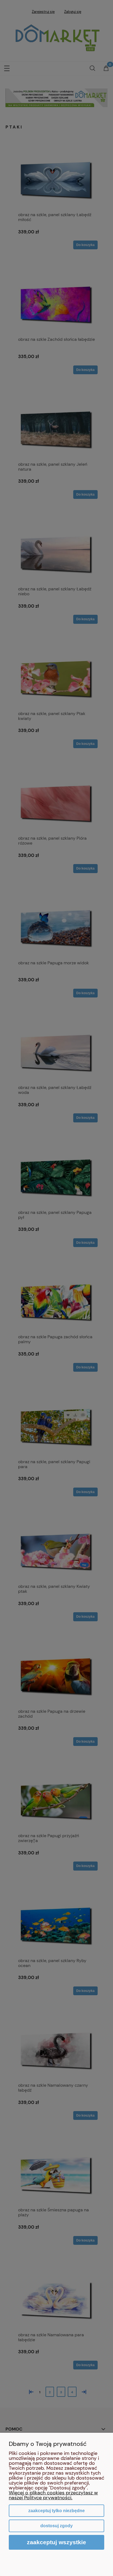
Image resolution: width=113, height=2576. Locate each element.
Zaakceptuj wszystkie (56, 2542)
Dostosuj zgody (56, 2526)
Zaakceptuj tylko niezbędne (56, 2511)
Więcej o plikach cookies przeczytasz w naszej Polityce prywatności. (53, 2495)
